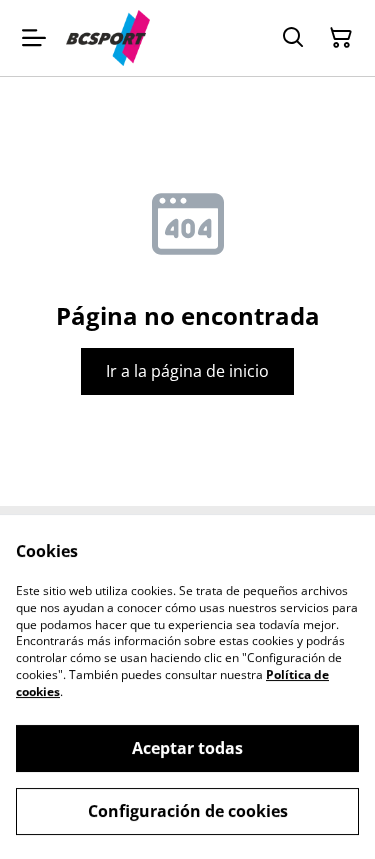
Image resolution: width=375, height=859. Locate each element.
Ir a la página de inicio (187, 371)
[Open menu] (34, 38)
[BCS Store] (108, 38)
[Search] (293, 38)
